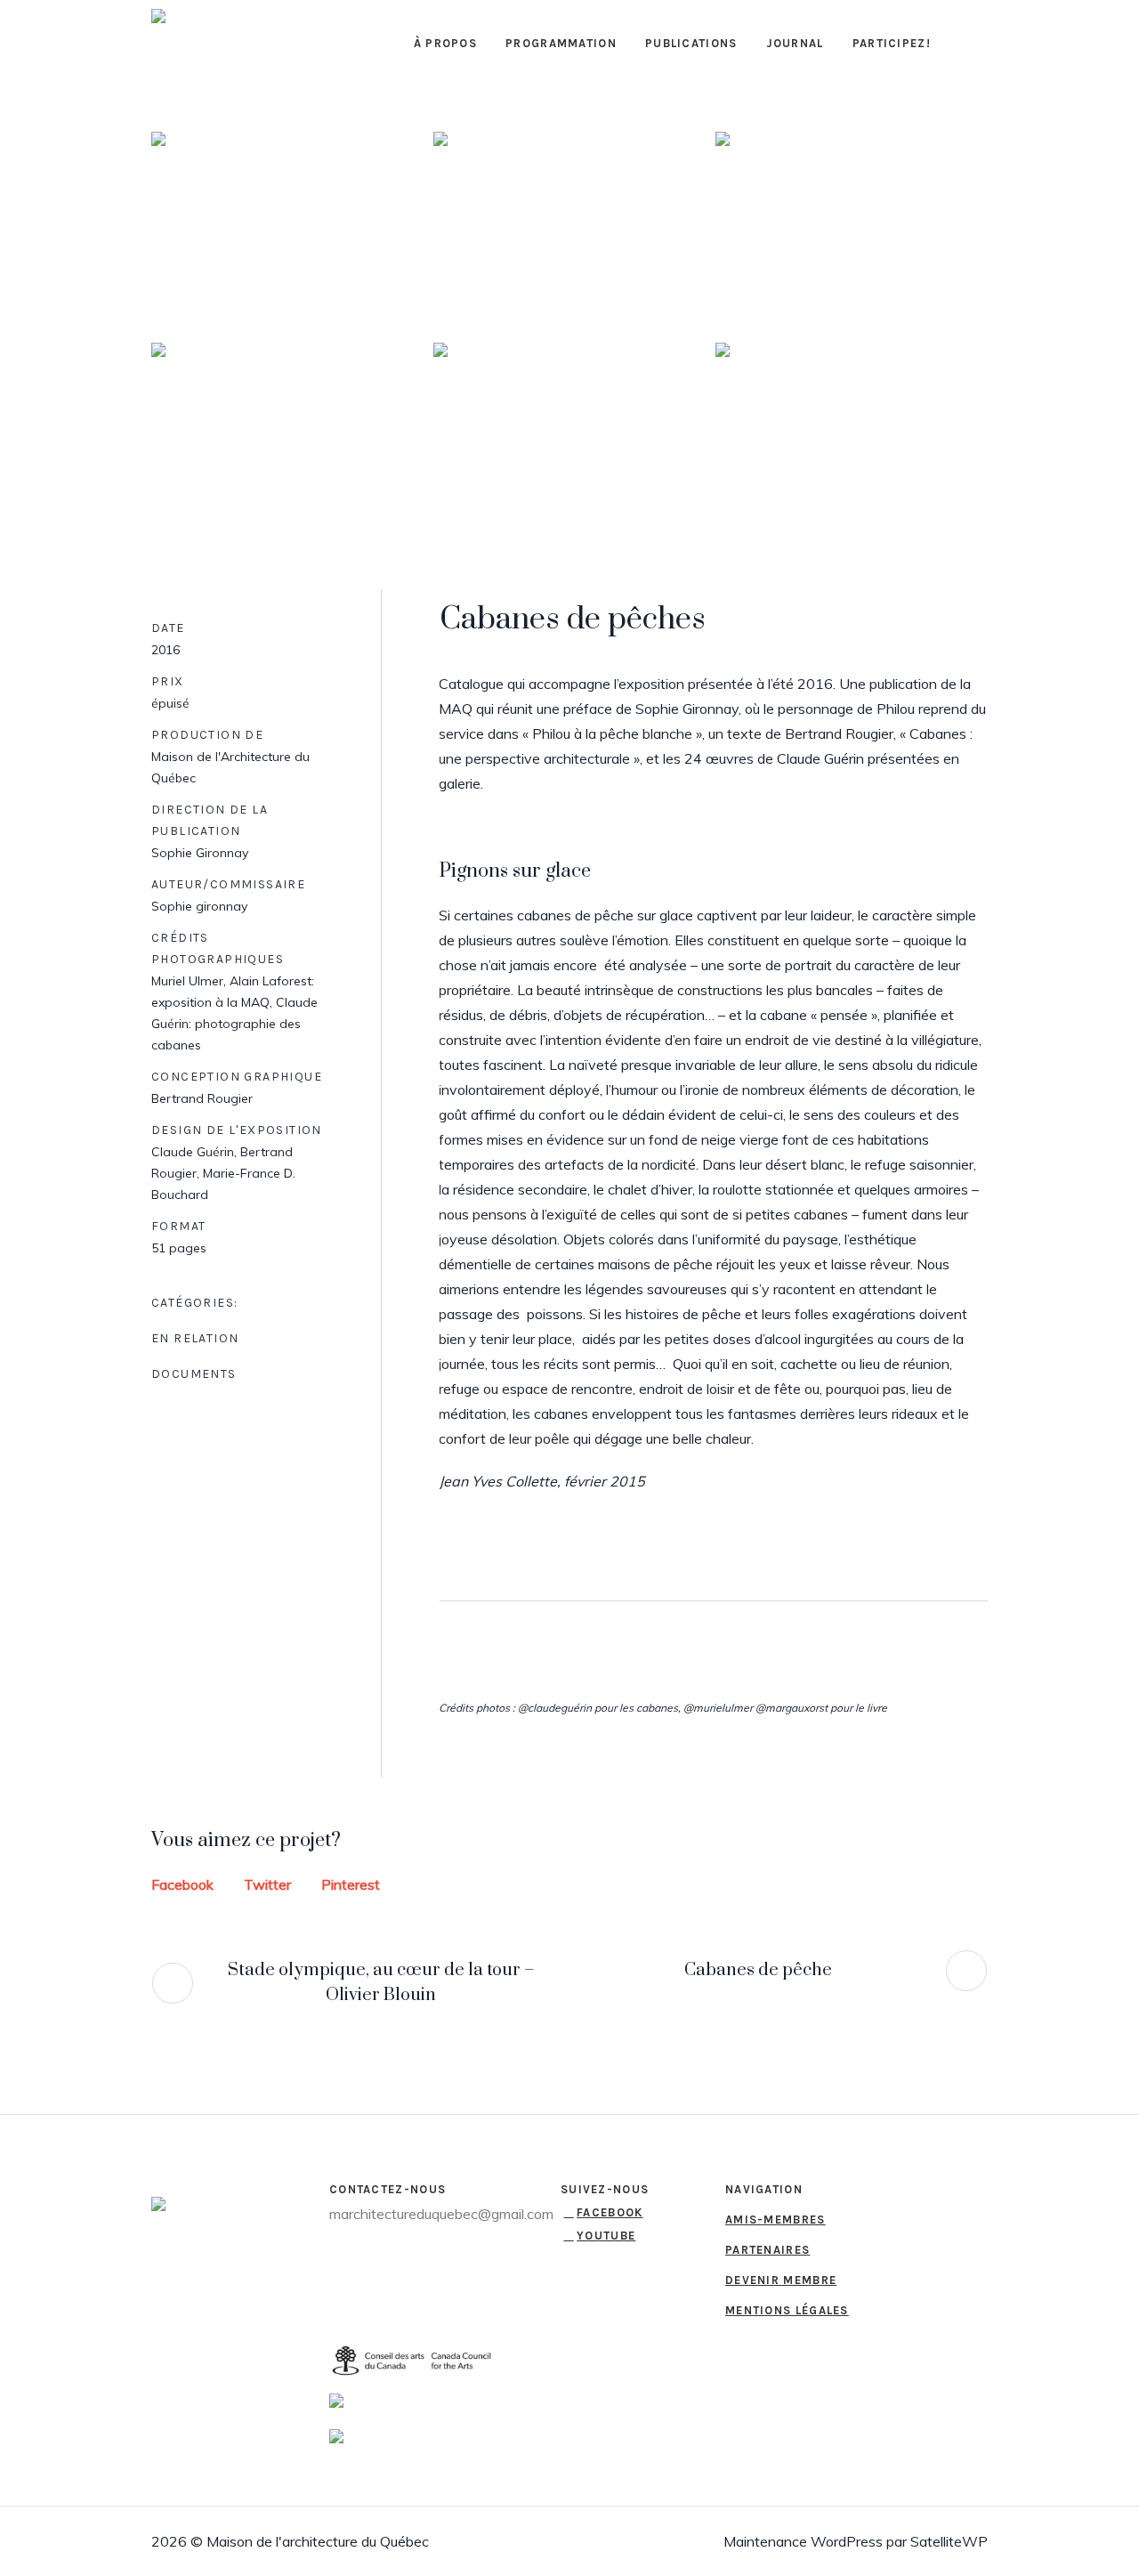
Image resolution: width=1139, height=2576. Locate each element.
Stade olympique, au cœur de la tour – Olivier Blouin (381, 1983)
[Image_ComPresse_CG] (569, 441)
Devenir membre (781, 2280)
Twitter (267, 1884)
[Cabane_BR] (852, 441)
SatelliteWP (949, 2541)
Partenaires (767, 2250)
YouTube (606, 2236)
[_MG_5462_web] (287, 230)
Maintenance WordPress (803, 2541)
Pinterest (351, 1884)
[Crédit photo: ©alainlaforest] (287, 441)
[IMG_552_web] (852, 230)
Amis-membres (775, 2220)
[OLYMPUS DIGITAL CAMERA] (569, 230)
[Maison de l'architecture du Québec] (178, 2208)
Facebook (182, 1884)
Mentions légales (787, 2310)
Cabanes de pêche (758, 1970)
